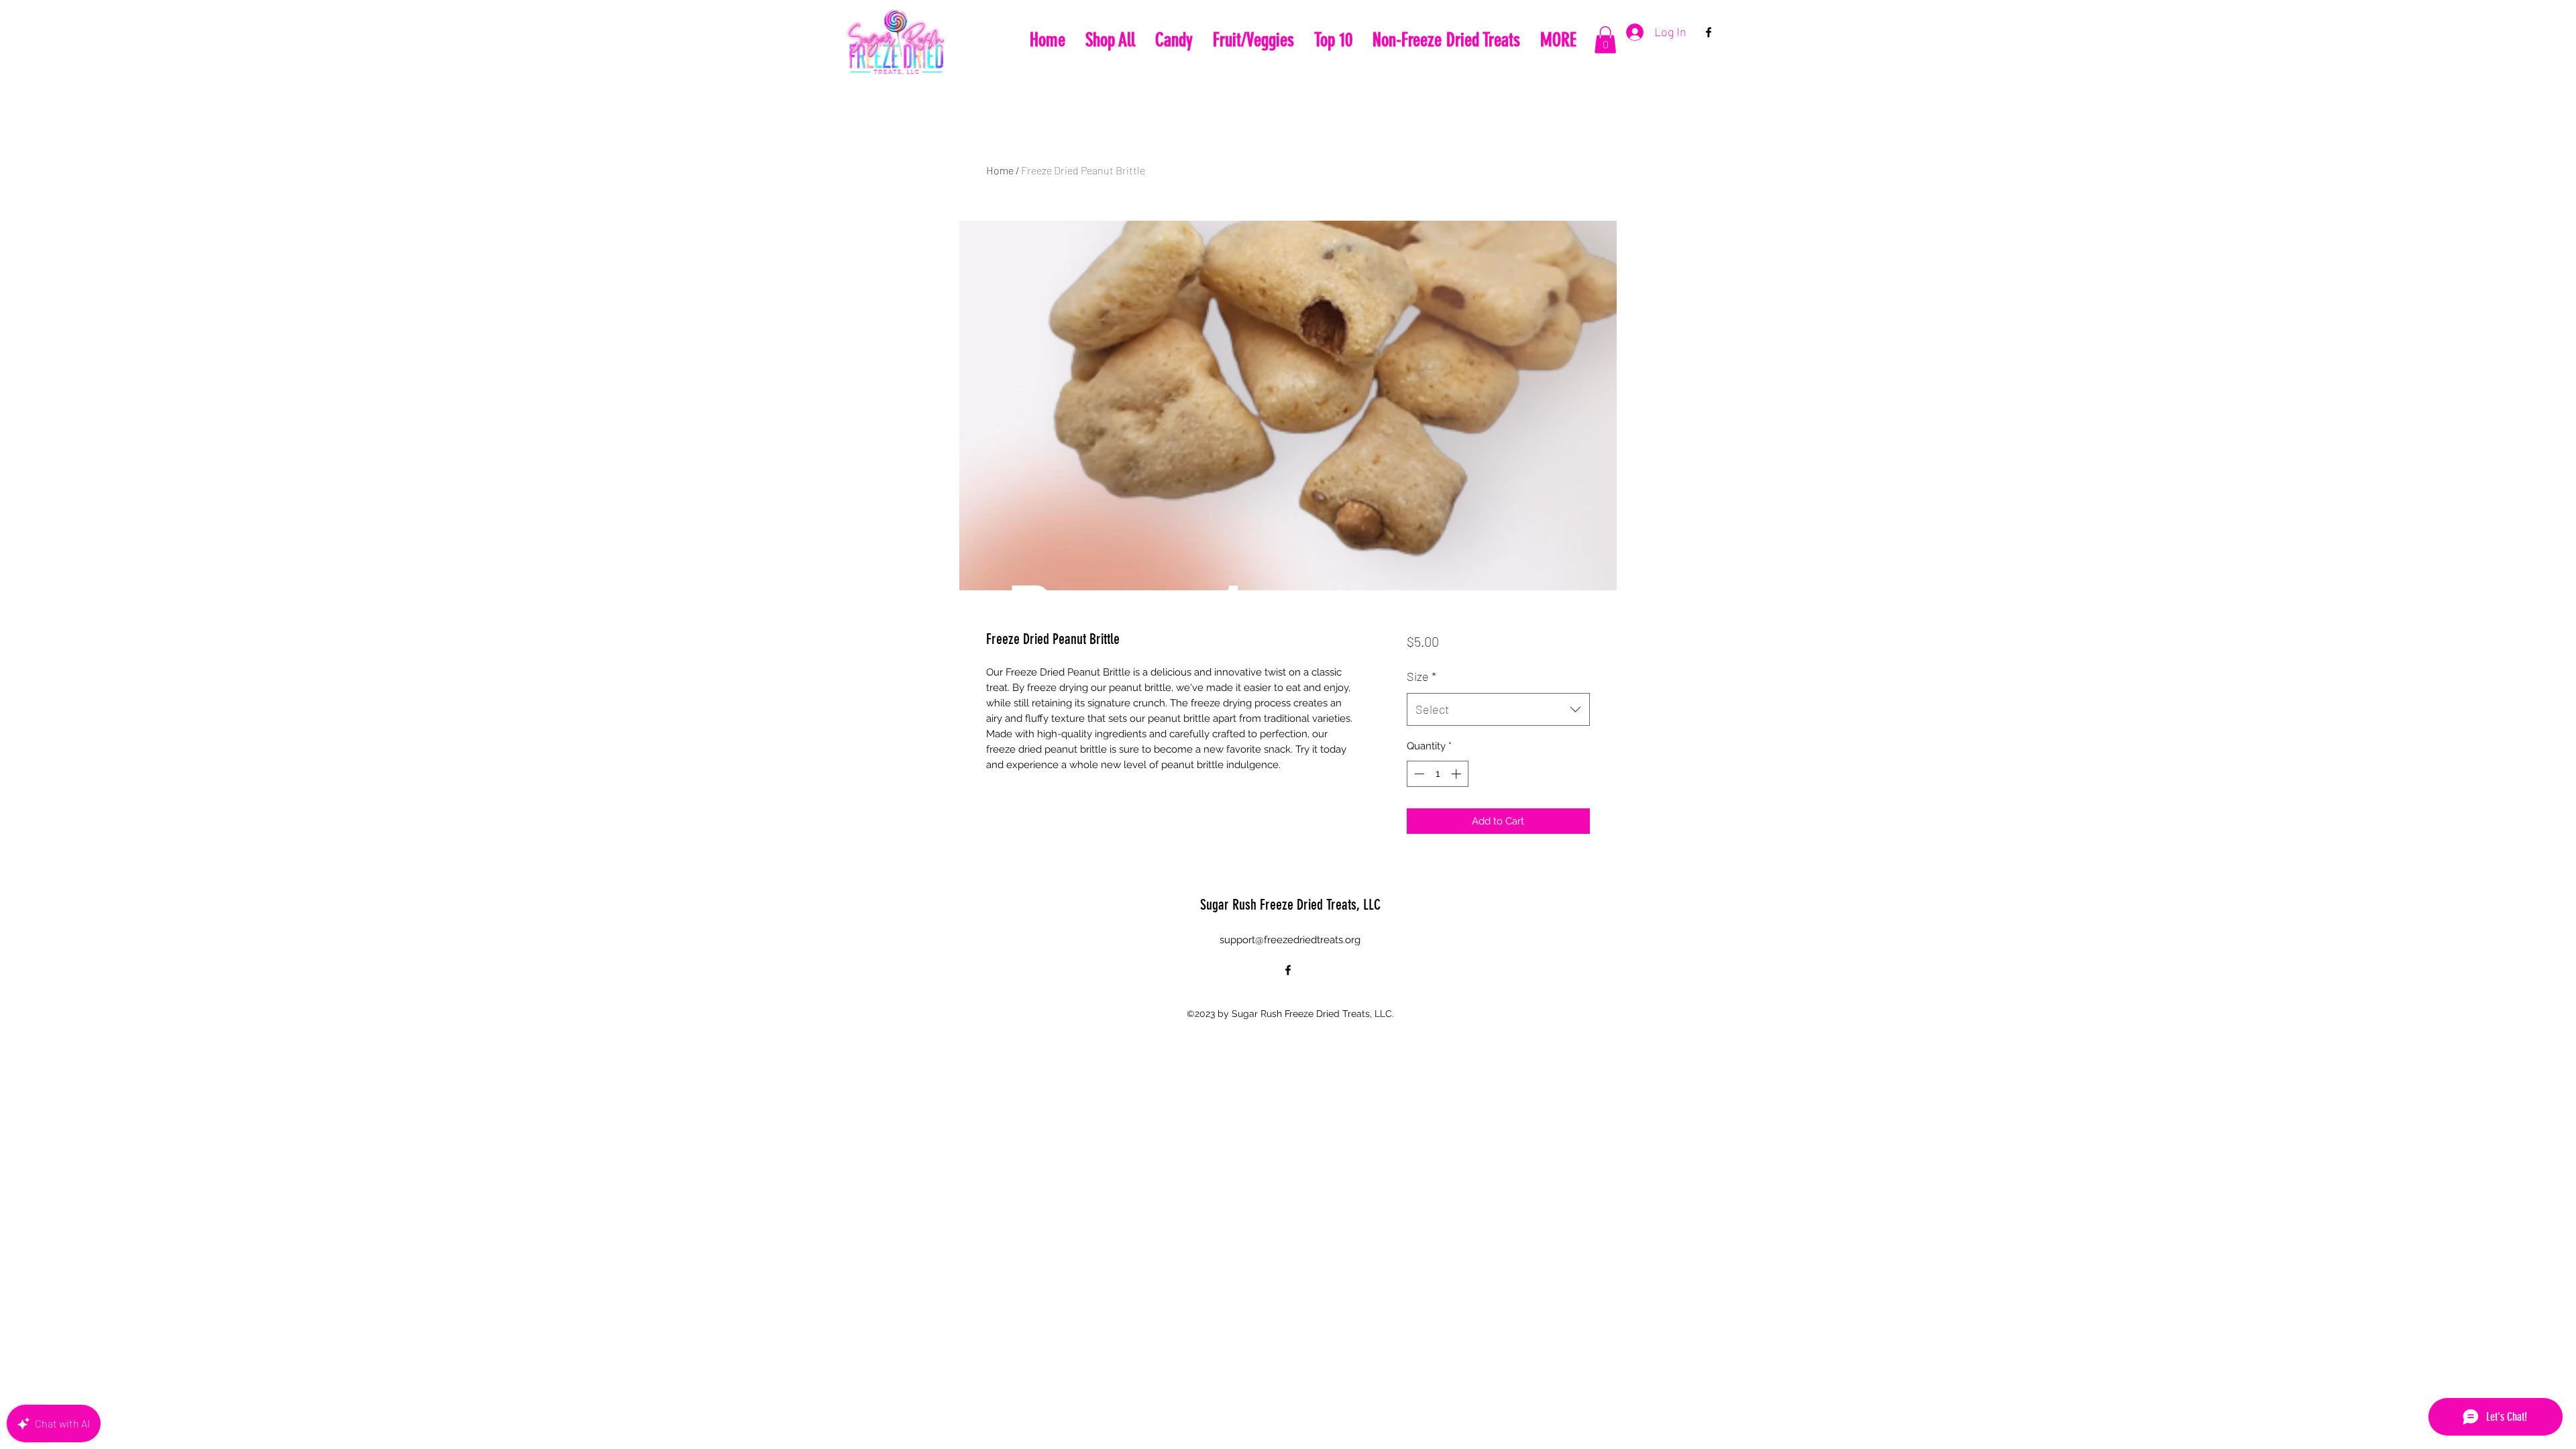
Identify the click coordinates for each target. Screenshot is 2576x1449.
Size (1421, 676)
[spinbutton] (1437, 774)
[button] (1605, 40)
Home (1000, 170)
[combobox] (1498, 710)
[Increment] (1457, 774)
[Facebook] (1709, 32)
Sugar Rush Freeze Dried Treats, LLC (1290, 905)
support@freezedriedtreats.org (1290, 940)
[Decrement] (1418, 774)
